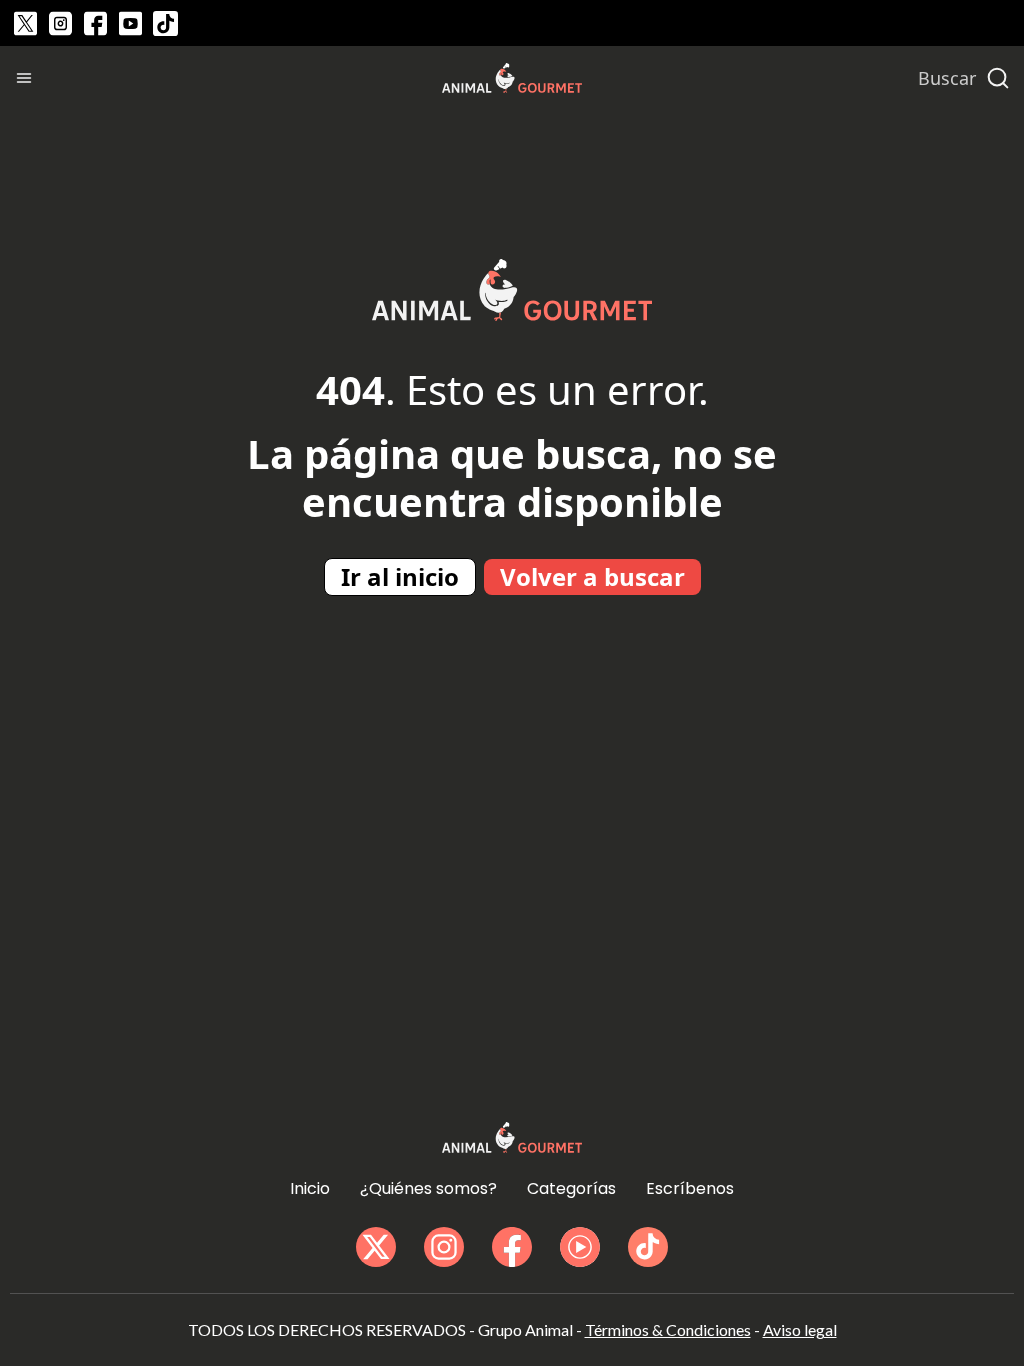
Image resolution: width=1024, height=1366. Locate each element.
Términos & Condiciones (668, 1329)
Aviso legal (800, 1329)
